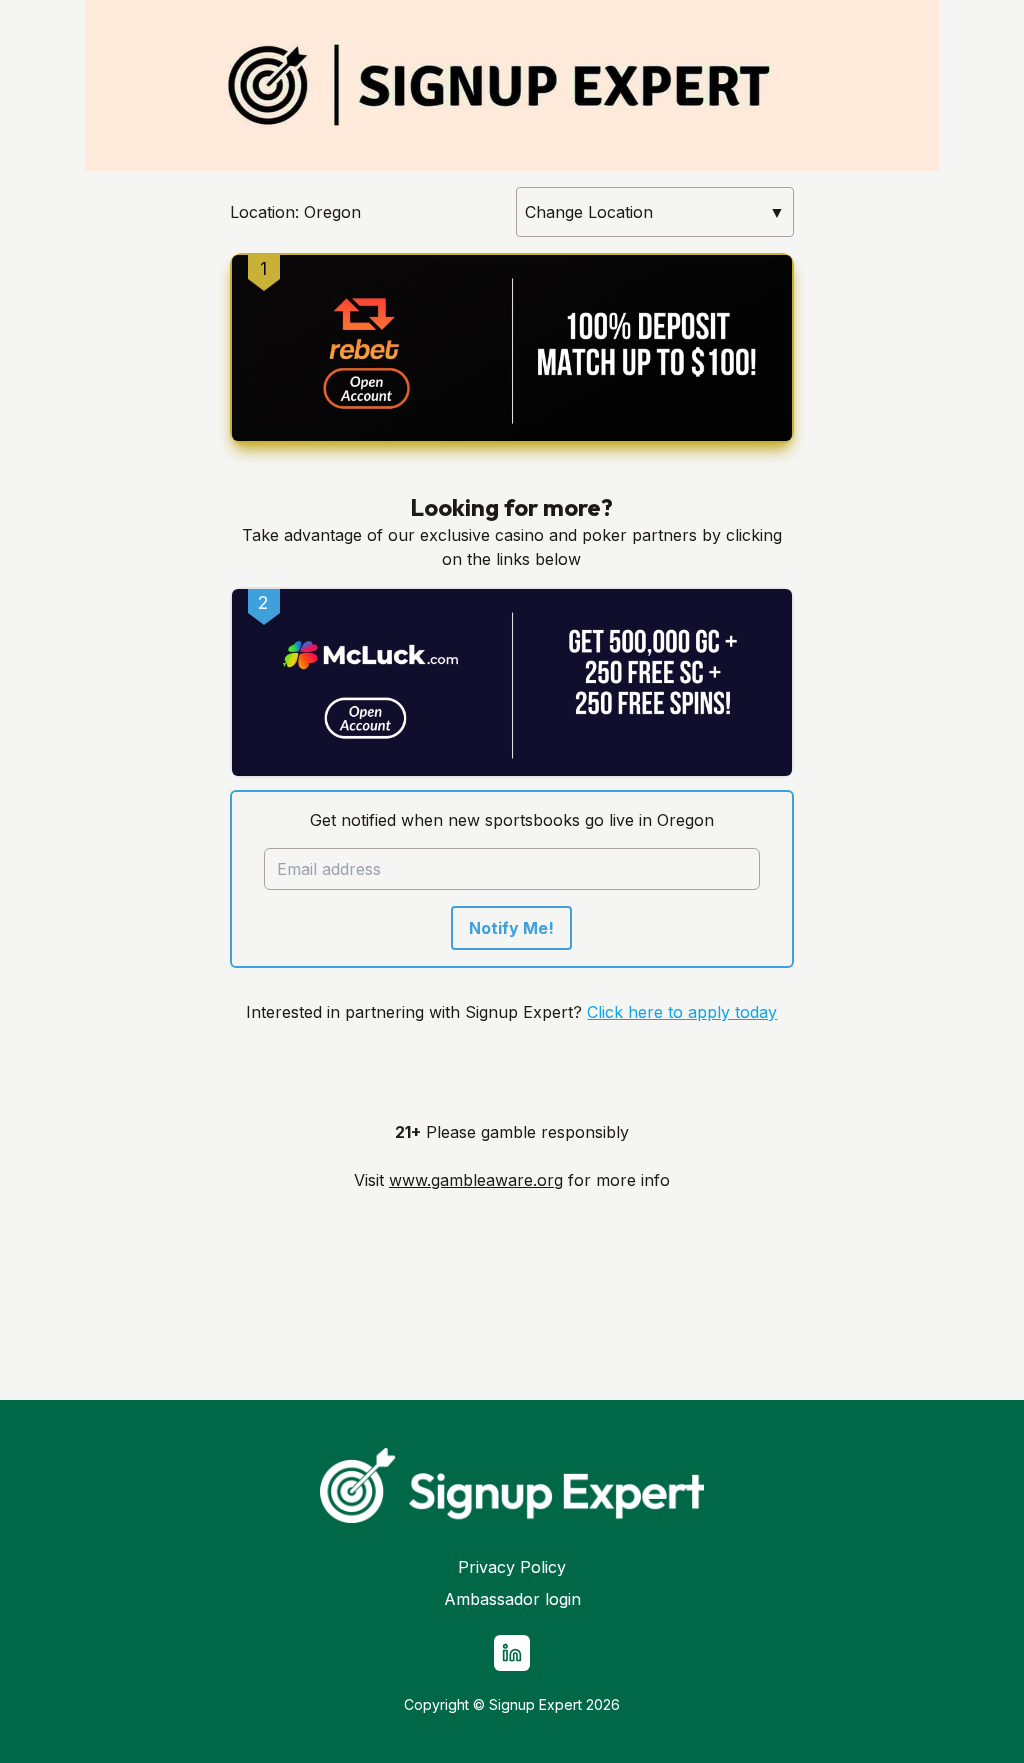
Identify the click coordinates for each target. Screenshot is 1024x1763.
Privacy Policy (512, 1567)
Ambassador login (512, 1599)
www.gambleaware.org (476, 1180)
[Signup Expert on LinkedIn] (512, 1653)
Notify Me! (511, 928)
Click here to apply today (682, 1012)
